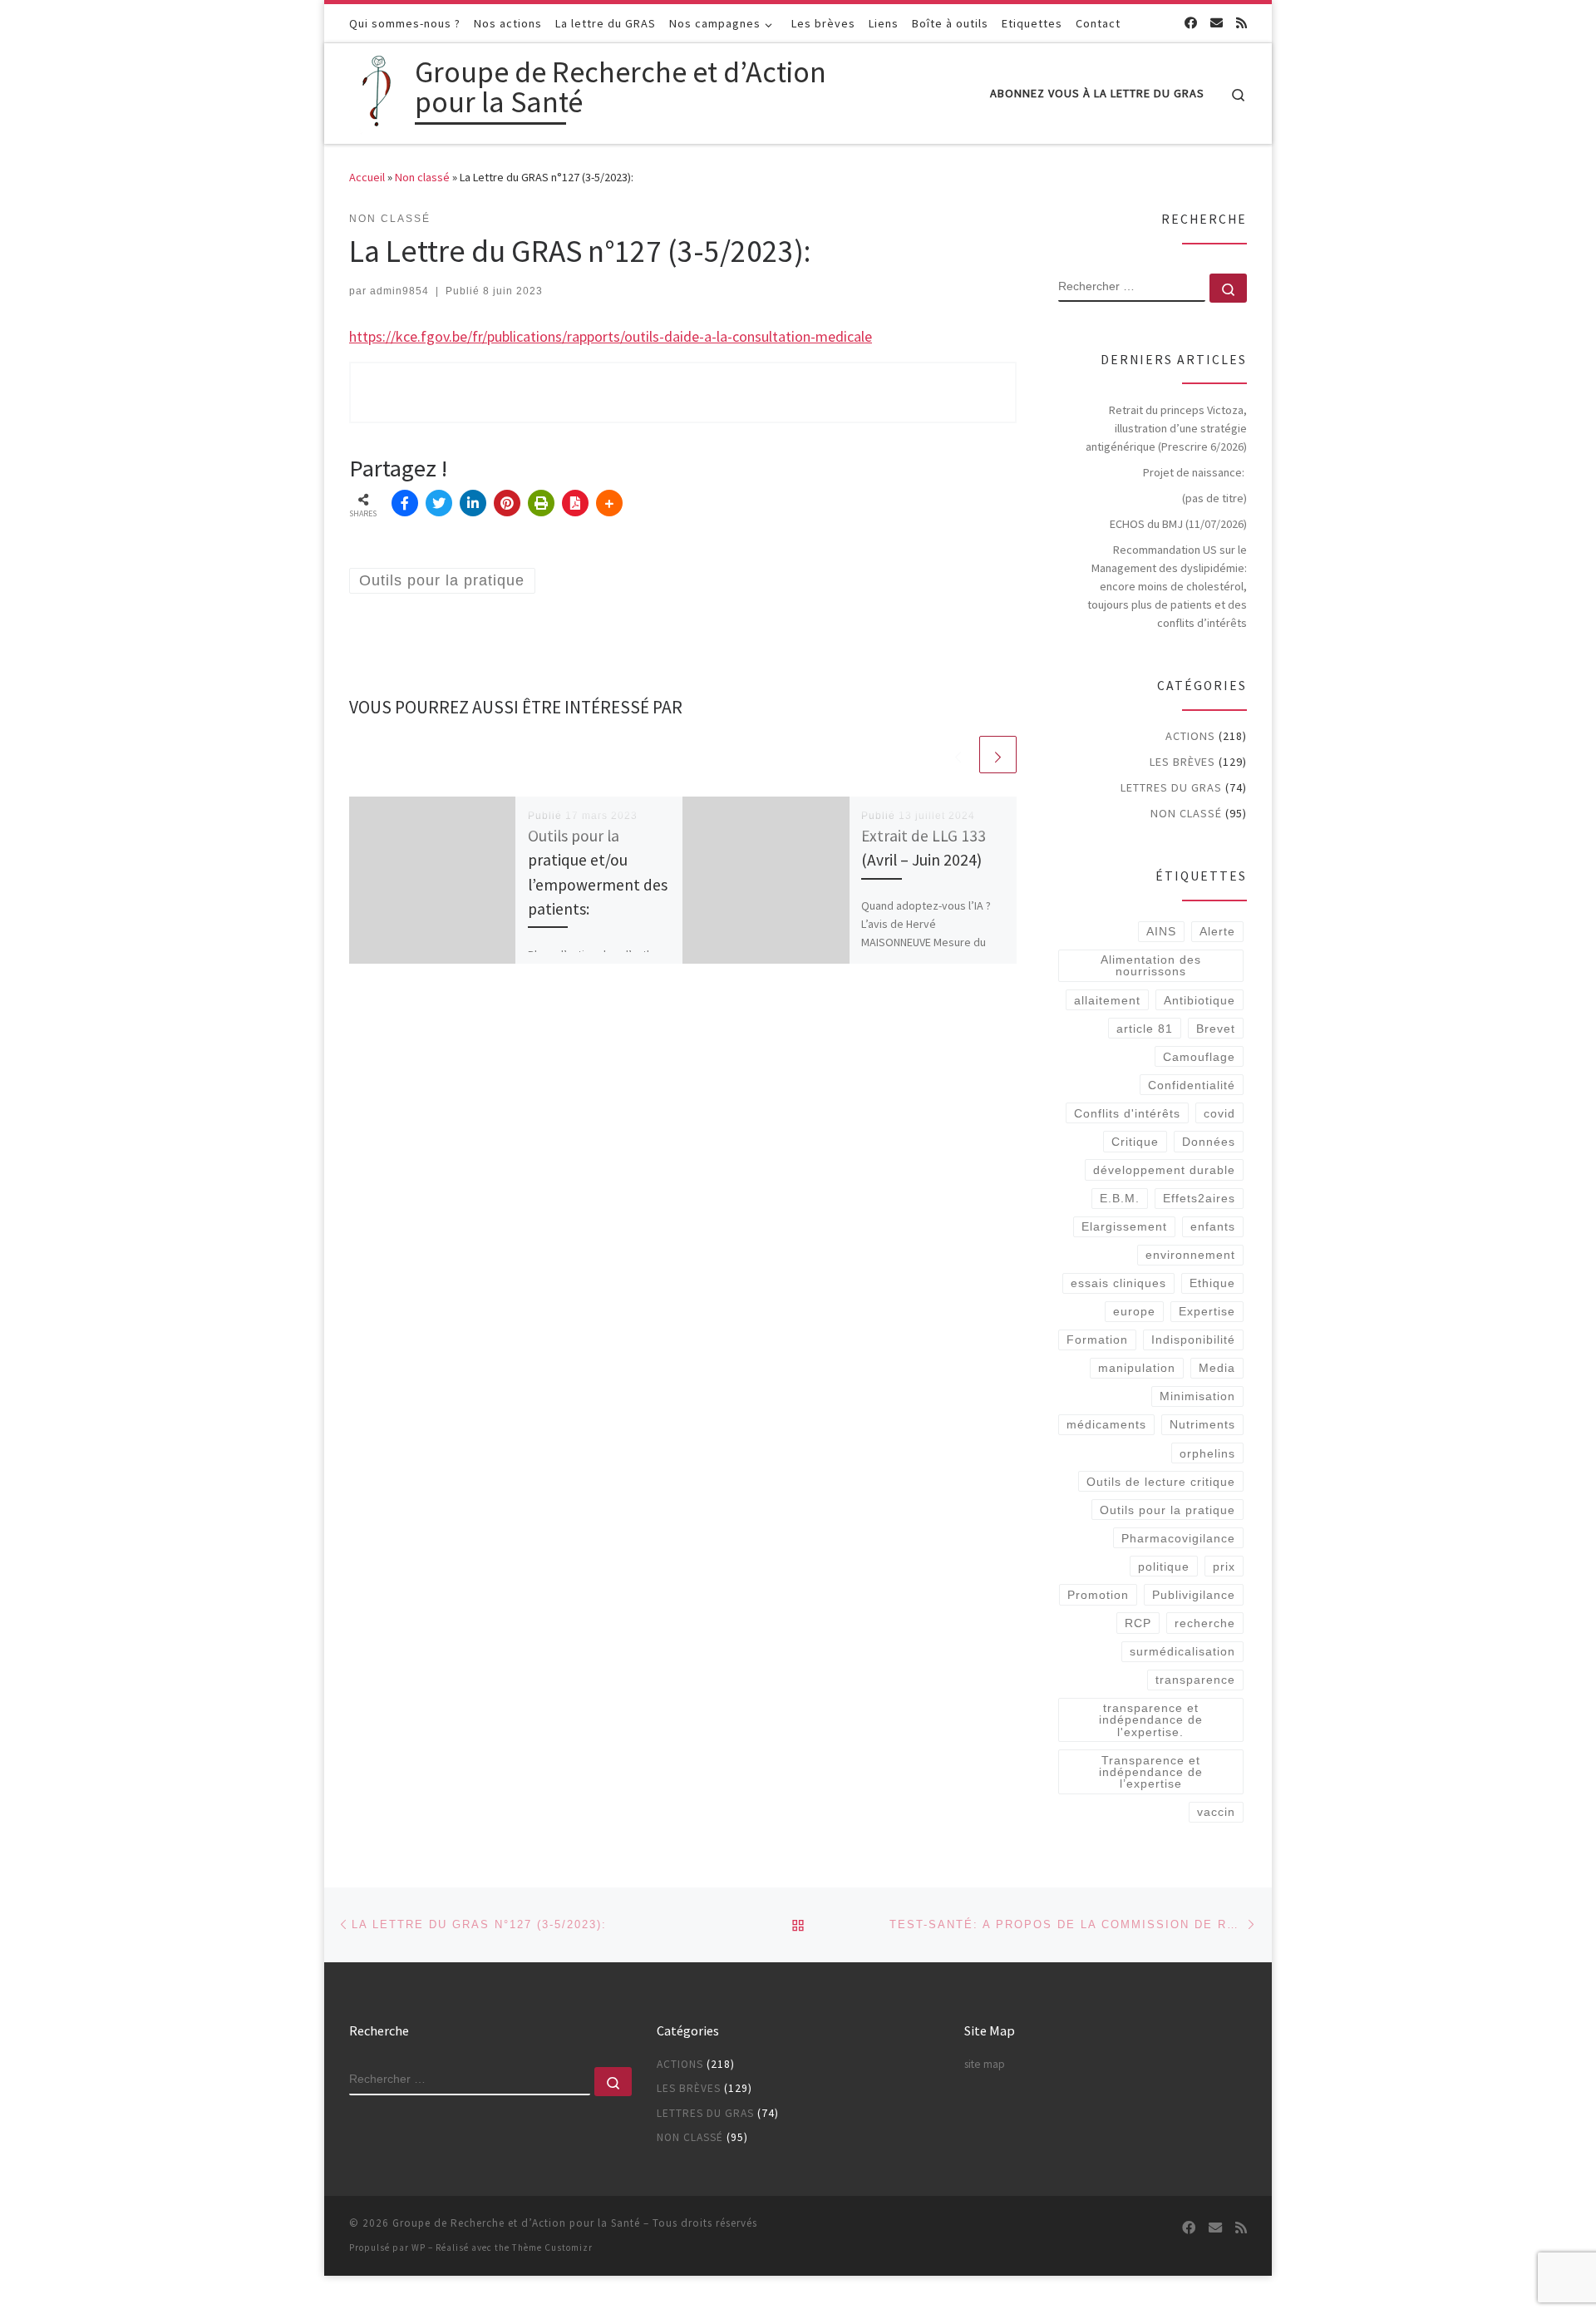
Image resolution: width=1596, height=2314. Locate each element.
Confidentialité (1192, 1085)
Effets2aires (1199, 1198)
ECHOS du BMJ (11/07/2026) (1178, 524)
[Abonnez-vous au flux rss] (1241, 23)
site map (985, 2064)
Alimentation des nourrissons (1151, 965)
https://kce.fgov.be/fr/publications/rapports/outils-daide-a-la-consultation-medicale (611, 336)
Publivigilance (1194, 1595)
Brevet (1216, 1029)
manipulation (1137, 1368)
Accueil (367, 177)
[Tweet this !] (439, 503)
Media (1217, 1368)
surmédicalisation (1182, 1651)
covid (1219, 1113)
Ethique (1212, 1283)
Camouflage (1199, 1057)
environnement (1190, 1255)
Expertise (1207, 1311)
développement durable (1164, 1170)
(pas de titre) (1214, 498)
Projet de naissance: (1195, 472)
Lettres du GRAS (1171, 787)
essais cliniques (1118, 1283)
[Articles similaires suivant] (998, 755)
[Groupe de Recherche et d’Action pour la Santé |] (379, 90)
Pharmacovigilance (1178, 1538)
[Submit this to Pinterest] (507, 503)
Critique (1135, 1142)
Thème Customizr (552, 2247)
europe (1134, 1311)
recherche (1205, 1623)
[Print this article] (541, 503)
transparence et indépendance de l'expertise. (1151, 1720)
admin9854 (399, 291)
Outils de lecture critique (1161, 1482)
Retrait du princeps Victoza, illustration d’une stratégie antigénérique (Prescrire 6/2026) (1166, 428)
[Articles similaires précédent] (958, 755)
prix (1224, 1567)
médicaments (1106, 1424)
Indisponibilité (1193, 1340)
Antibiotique (1199, 1000)
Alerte (1217, 931)
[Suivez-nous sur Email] (1217, 23)
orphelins (1207, 1453)
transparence (1195, 1680)
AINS (1161, 931)
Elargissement (1124, 1226)
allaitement (1107, 1000)
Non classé (422, 177)
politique (1164, 1567)
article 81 (1145, 1029)
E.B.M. (1120, 1198)
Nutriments (1202, 1424)
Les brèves (1182, 762)
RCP (1138, 1623)
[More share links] (609, 503)
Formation (1097, 1340)
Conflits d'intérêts (1127, 1113)
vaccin (1216, 1812)
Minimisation (1197, 1396)
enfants (1213, 1226)
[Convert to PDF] (575, 503)
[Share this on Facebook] (405, 503)
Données (1209, 1142)
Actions (1190, 736)
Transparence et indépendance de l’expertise (1151, 1772)
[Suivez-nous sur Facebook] (1191, 23)
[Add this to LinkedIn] (473, 503)
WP (419, 2247)
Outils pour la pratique (1167, 1510)
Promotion (1098, 1595)
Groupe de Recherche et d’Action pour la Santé (516, 2223)
